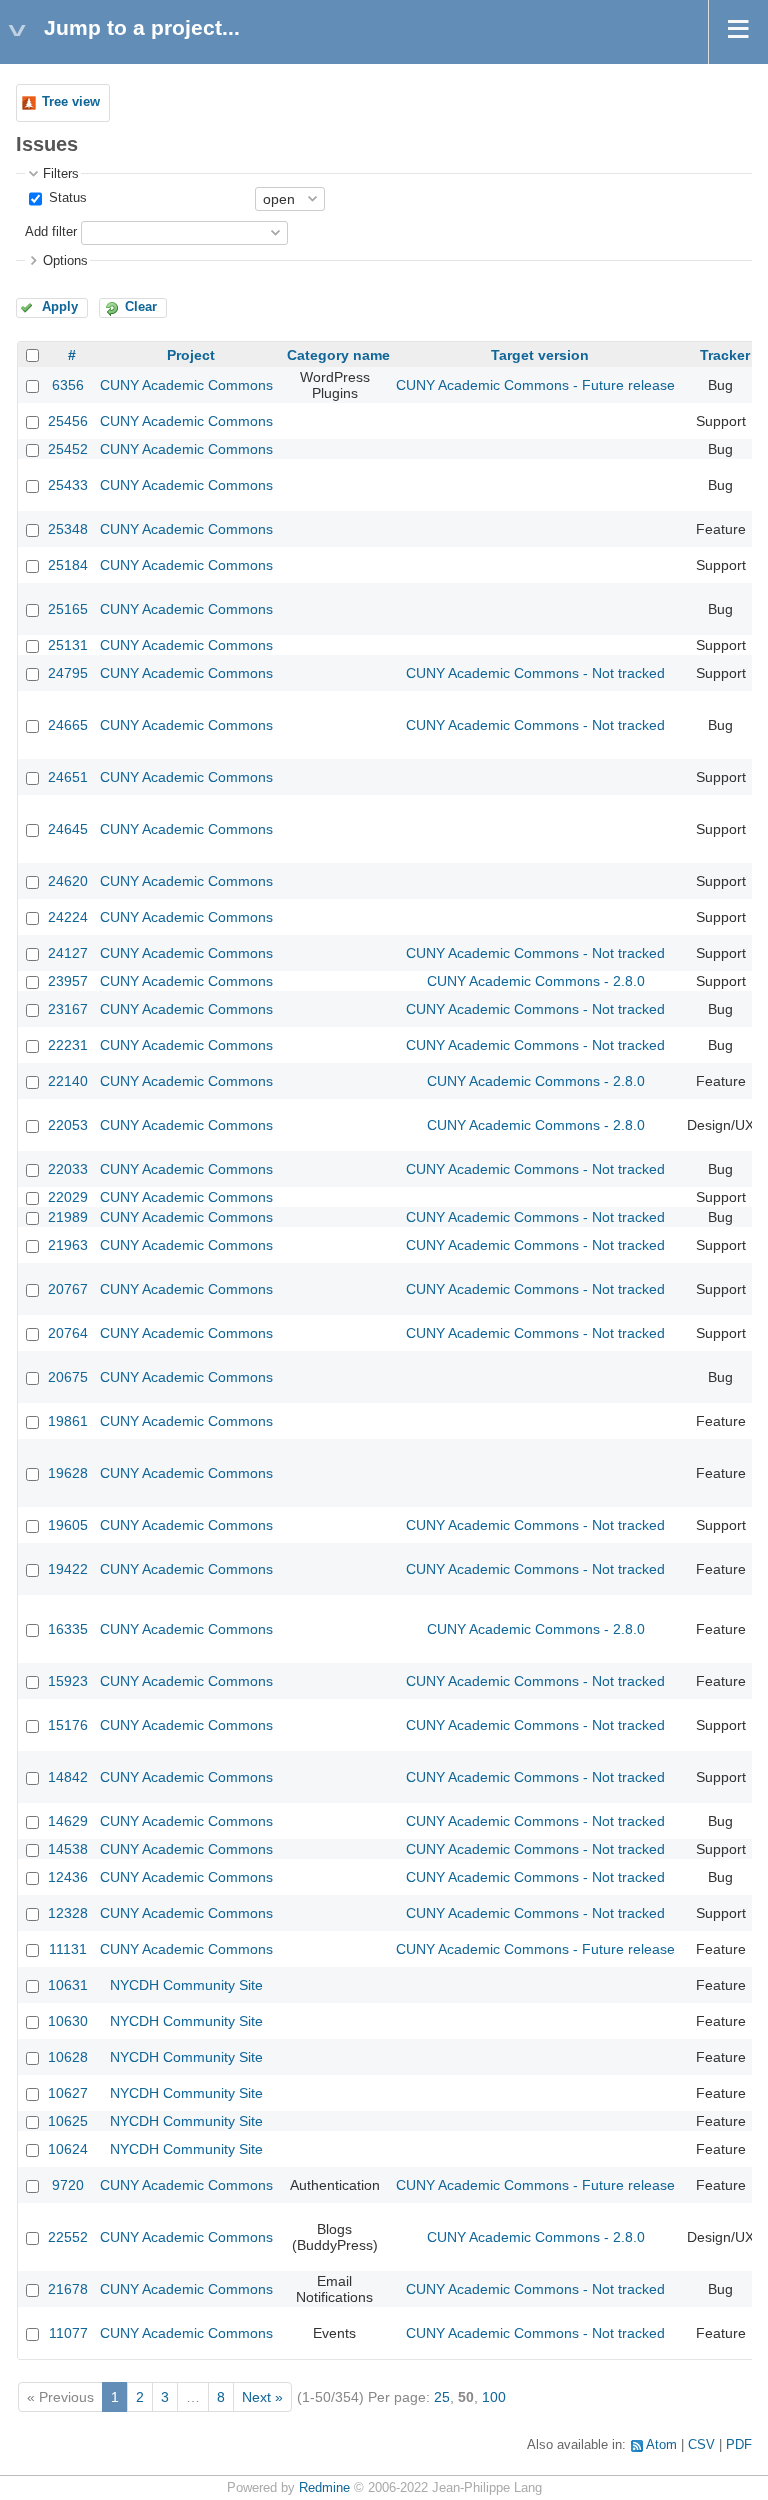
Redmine (324, 2488)
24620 (68, 881)
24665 (68, 725)
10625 (68, 2121)
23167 (68, 1009)
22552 (68, 2237)
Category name (338, 355)
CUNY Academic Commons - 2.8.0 (536, 981)
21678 (68, 2289)
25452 (68, 449)
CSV (701, 2445)
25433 (68, 485)
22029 (68, 1197)
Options (65, 261)
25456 (68, 421)
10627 (68, 2093)
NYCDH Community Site (186, 1985)
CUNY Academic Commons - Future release (535, 385)
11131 (68, 1949)
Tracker (725, 355)
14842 (68, 1777)
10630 (68, 2021)
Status (66, 198)
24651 (68, 777)
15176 (68, 1725)
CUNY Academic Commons (186, 385)
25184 (68, 565)
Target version (540, 355)
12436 (68, 1877)
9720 (68, 2185)
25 (442, 2397)
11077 (68, 2333)
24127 (68, 953)
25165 (68, 609)
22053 (68, 1125)
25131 (68, 645)
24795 (68, 673)
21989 (68, 1217)
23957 (68, 981)
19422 (68, 1569)
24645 (68, 829)
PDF (739, 2445)
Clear (141, 307)
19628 (68, 1473)
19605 (68, 1525)
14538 (68, 1849)
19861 (68, 1421)
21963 (68, 1245)
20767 (68, 1289)
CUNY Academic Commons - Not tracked (535, 673)
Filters (61, 174)
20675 (68, 1377)
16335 (68, 1629)
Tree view (71, 102)
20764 (68, 1333)
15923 (68, 1681)
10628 (68, 2057)
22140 (68, 1081)
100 (494, 2397)
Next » (262, 2397)
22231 (68, 1045)
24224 (68, 917)
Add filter (51, 232)
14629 (68, 1821)
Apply (60, 307)
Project (191, 355)
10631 (68, 1985)
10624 (68, 2149)
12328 (68, 1913)
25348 (68, 529)
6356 (68, 385)
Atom (661, 2445)
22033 (68, 1169)
